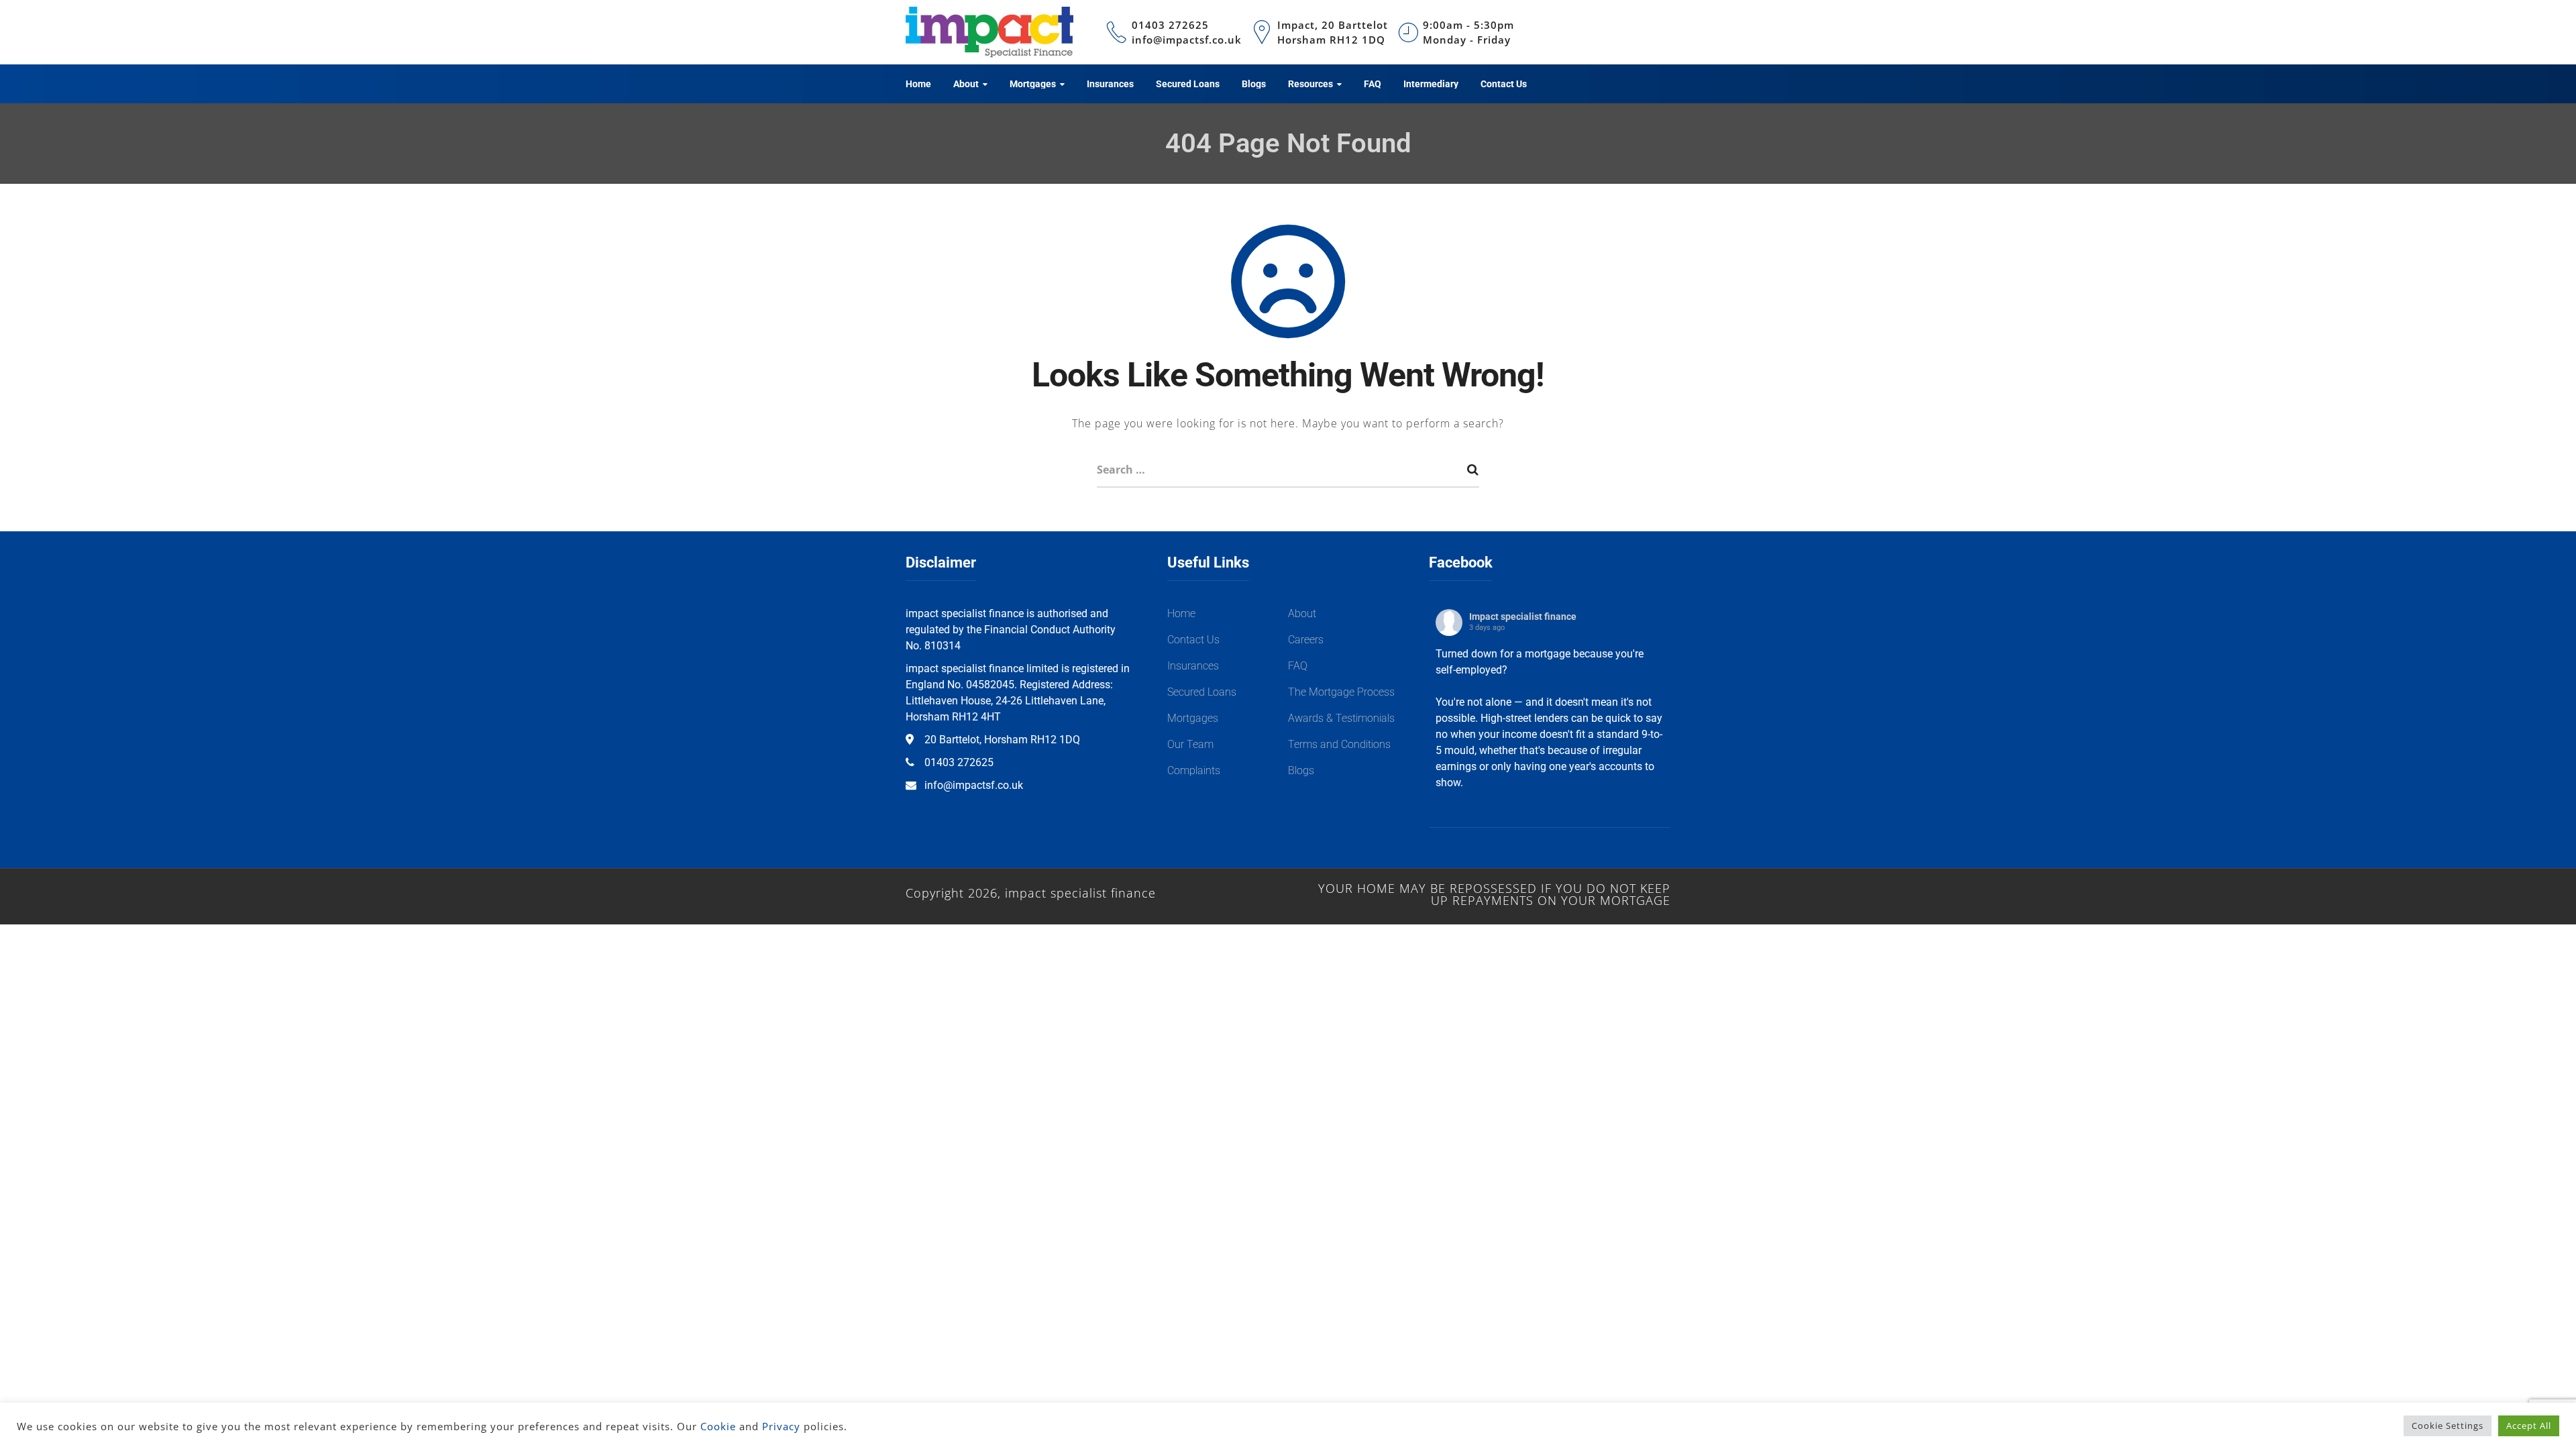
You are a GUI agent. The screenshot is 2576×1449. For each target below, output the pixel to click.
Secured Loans (1202, 692)
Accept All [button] (2529, 1426)
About (1302, 613)
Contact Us (1193, 640)
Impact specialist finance (1523, 616)
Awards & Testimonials (1341, 718)
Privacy (781, 1426)
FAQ (1298, 666)
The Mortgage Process (1341, 692)
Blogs (1301, 770)
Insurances (1193, 666)
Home (1181, 613)
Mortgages (1193, 718)
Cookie (718, 1426)
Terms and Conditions (1339, 744)
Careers (1306, 640)
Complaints (1194, 770)
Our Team (1190, 744)
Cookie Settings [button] (2448, 1426)
